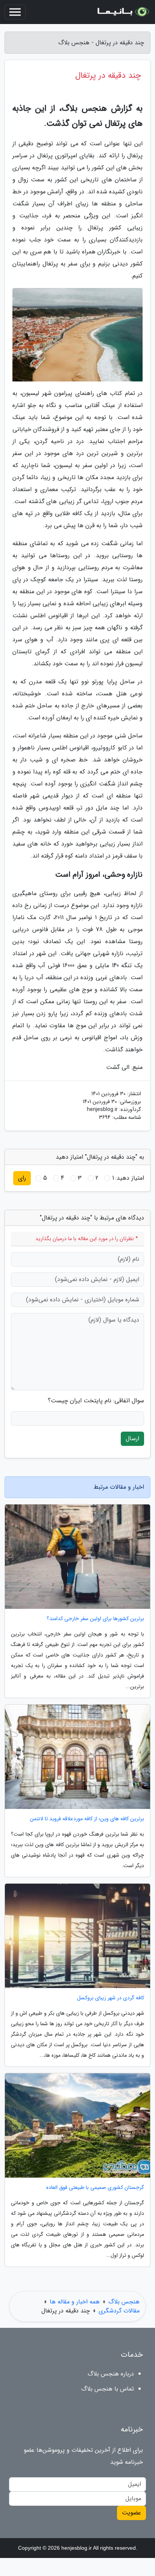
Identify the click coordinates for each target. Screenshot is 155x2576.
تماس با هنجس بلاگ (108, 2389)
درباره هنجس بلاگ (111, 2374)
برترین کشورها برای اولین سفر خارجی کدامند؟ (95, 1619)
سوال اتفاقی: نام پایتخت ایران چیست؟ (96, 1401)
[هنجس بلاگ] (123, 12)
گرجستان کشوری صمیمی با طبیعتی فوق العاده (95, 2188)
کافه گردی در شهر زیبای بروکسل (111, 1998)
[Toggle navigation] (15, 12)
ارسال (132, 1439)
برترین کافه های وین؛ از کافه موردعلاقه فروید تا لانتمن (87, 1819)
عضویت (131, 2513)
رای (22, 1178)
